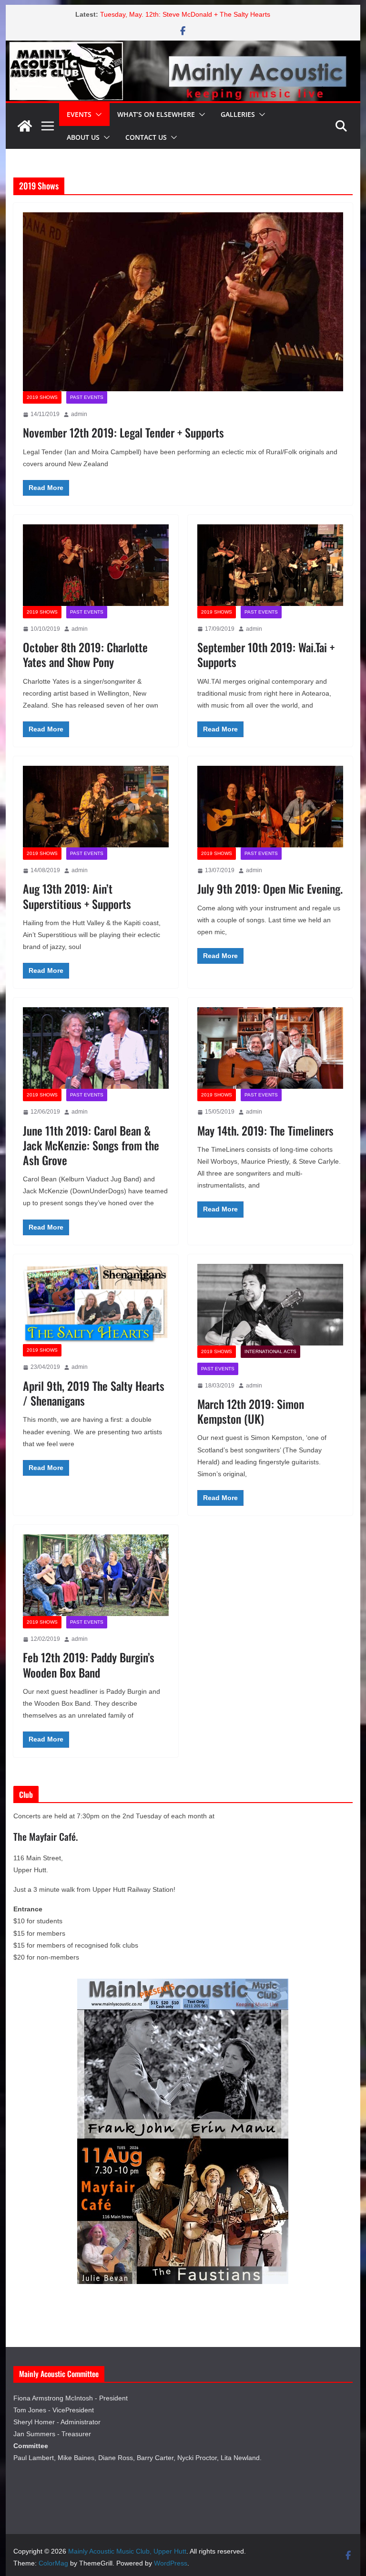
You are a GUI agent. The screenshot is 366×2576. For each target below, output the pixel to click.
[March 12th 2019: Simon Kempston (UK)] (270, 1305)
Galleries (238, 114)
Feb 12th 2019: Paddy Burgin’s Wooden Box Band (89, 1664)
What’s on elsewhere (156, 114)
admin (79, 414)
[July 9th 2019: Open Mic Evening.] (270, 806)
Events (79, 114)
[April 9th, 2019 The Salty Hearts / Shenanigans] (96, 1304)
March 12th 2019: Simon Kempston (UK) (251, 1411)
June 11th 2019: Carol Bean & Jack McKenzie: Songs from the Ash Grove (91, 1145)
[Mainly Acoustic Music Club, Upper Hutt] (183, 47)
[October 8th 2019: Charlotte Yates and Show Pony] (96, 565)
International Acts (270, 1351)
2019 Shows (42, 397)
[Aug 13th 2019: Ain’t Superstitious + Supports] (96, 806)
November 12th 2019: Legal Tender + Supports (123, 432)
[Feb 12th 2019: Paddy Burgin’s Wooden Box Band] (96, 1575)
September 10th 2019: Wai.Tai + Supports (266, 654)
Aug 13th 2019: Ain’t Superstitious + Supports (77, 896)
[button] (97, 115)
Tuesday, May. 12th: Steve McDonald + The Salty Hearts (185, 14)
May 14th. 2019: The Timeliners (265, 1130)
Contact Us (146, 137)
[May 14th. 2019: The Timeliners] (270, 1048)
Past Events (87, 397)
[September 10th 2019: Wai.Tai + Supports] (270, 565)
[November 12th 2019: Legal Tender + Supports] (183, 302)
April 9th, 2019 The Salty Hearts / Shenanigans (94, 1393)
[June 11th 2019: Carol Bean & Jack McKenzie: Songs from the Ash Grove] (96, 1048)
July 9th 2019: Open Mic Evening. (270, 888)
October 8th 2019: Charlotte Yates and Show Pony (85, 654)
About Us (83, 137)
